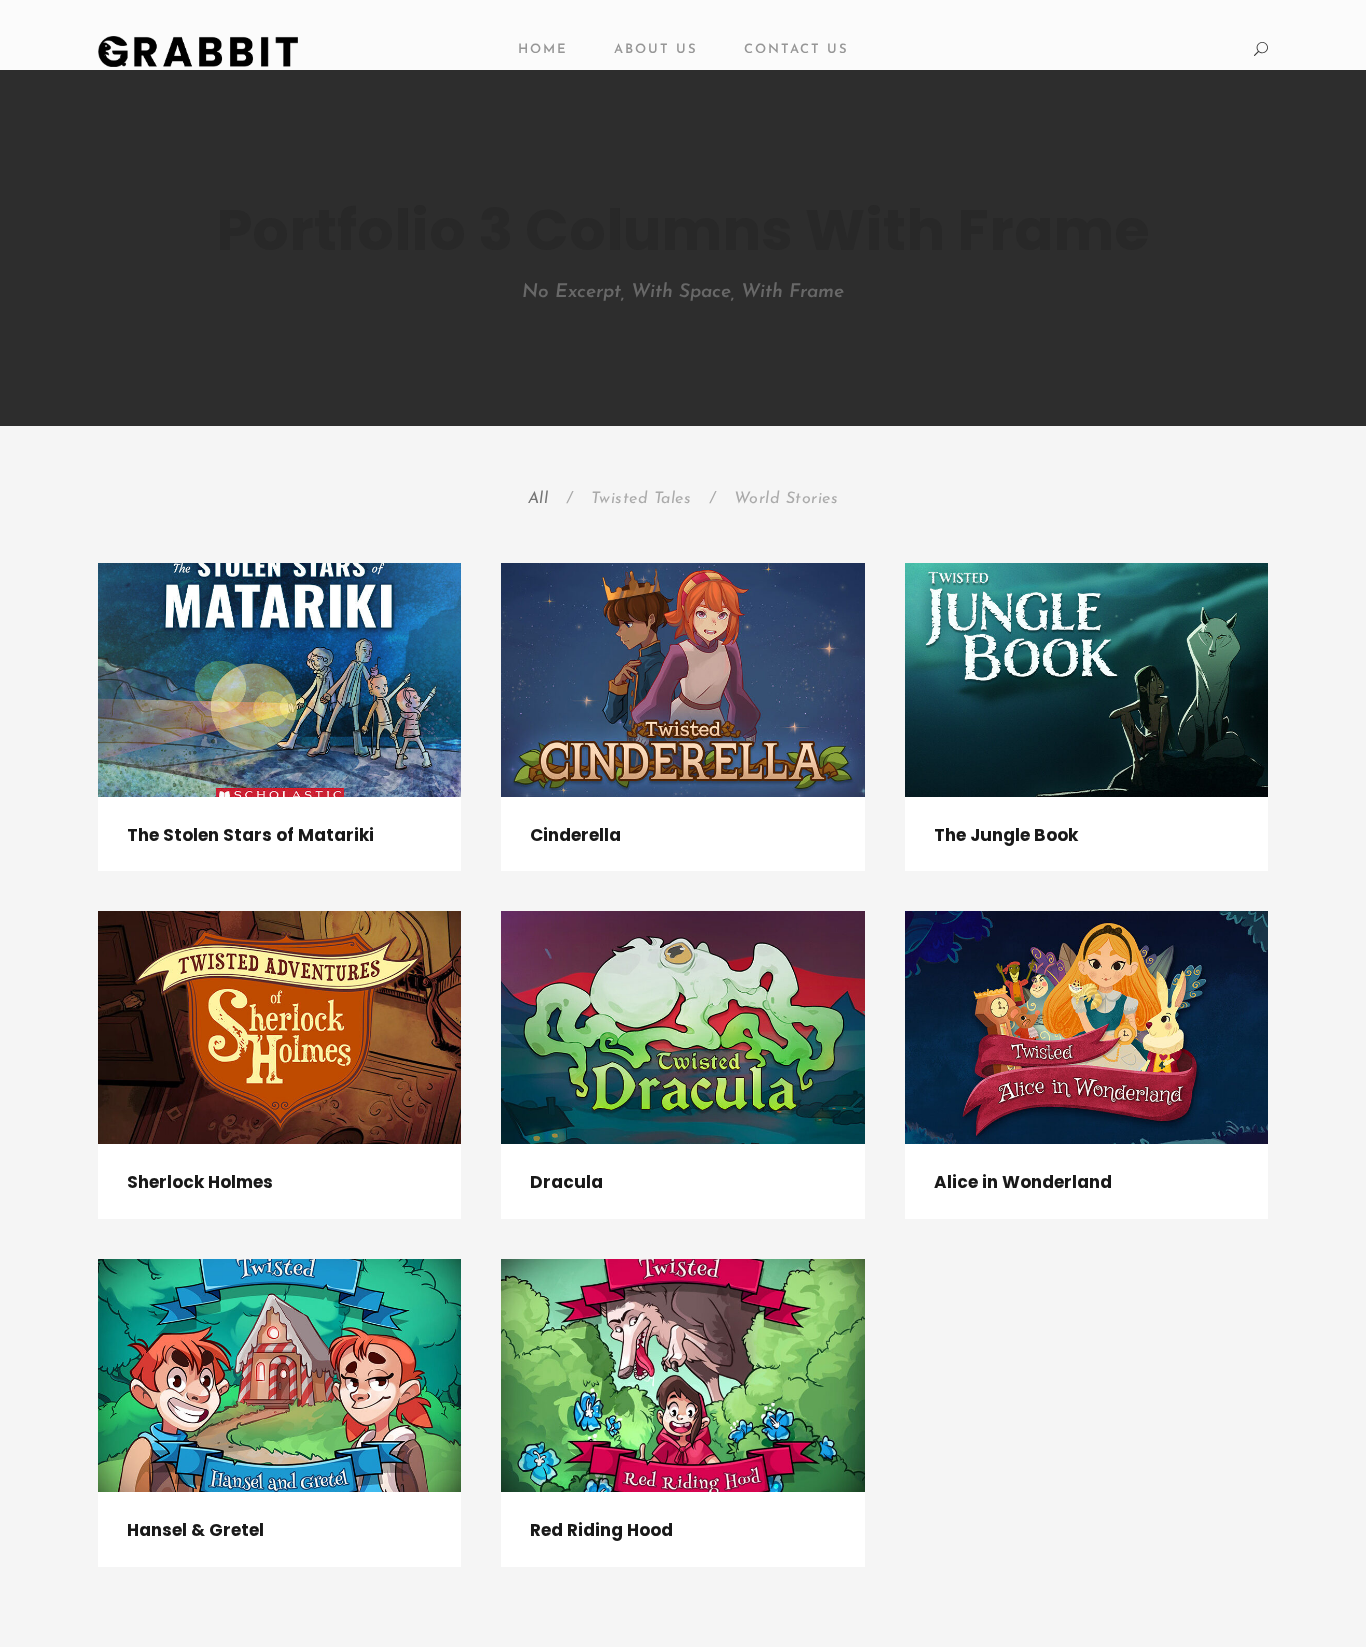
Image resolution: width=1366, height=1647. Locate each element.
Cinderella (575, 835)
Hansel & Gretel (195, 1530)
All (538, 499)
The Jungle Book (1006, 835)
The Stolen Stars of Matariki (250, 835)
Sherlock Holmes (200, 1182)
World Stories (786, 499)
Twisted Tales (641, 499)
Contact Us (796, 49)
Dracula (566, 1182)
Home (543, 49)
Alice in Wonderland (1023, 1182)
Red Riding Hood (601, 1530)
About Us (656, 49)
